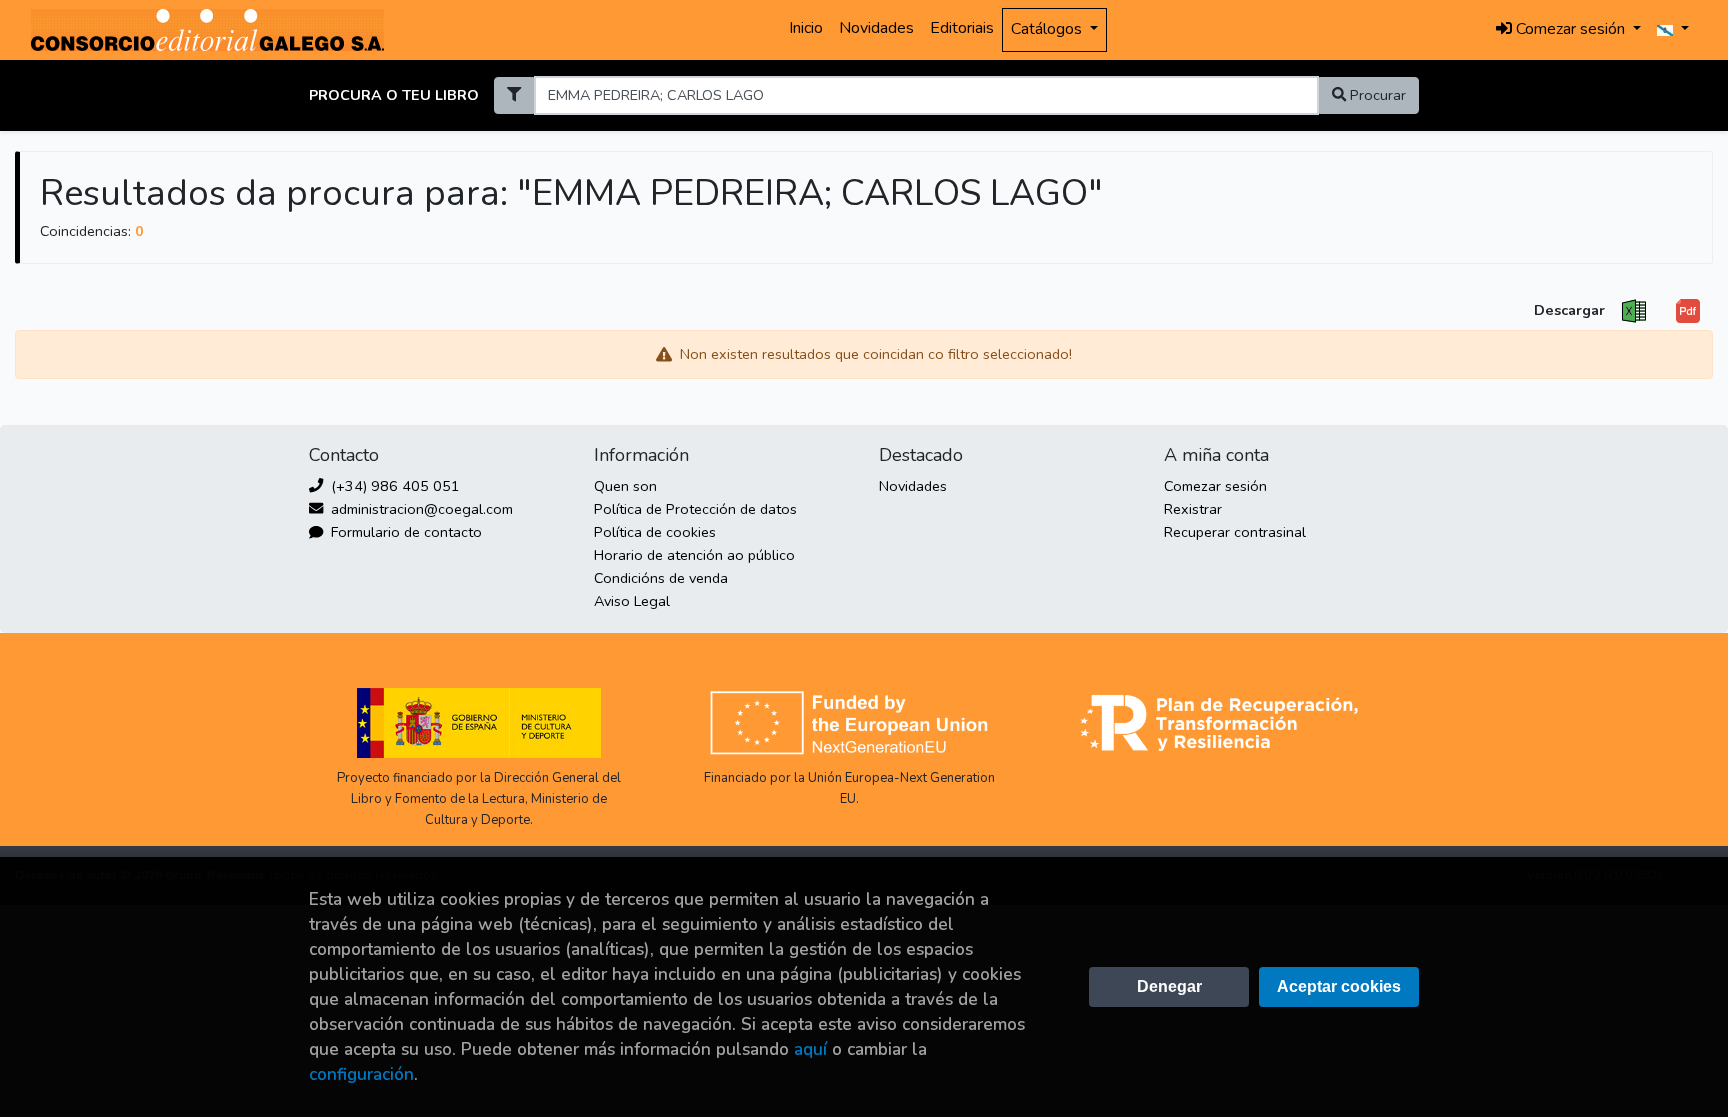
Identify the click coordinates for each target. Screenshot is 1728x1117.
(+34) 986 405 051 (393, 486)
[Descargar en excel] (1634, 311)
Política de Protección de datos (695, 509)
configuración (361, 1074)
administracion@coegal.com (420, 509)
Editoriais (962, 28)
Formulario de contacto (404, 532)
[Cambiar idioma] (1673, 30)
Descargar (1569, 310)
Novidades (876, 28)
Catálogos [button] (1048, 29)
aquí (810, 1049)
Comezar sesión (1215, 486)
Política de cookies (655, 532)
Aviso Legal (632, 601)
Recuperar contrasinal (1235, 532)
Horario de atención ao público (694, 555)
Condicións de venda (661, 578)
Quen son (625, 486)
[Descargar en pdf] (1688, 311)
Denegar (1169, 986)
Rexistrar (1193, 509)
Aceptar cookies (1339, 986)
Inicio (806, 28)
